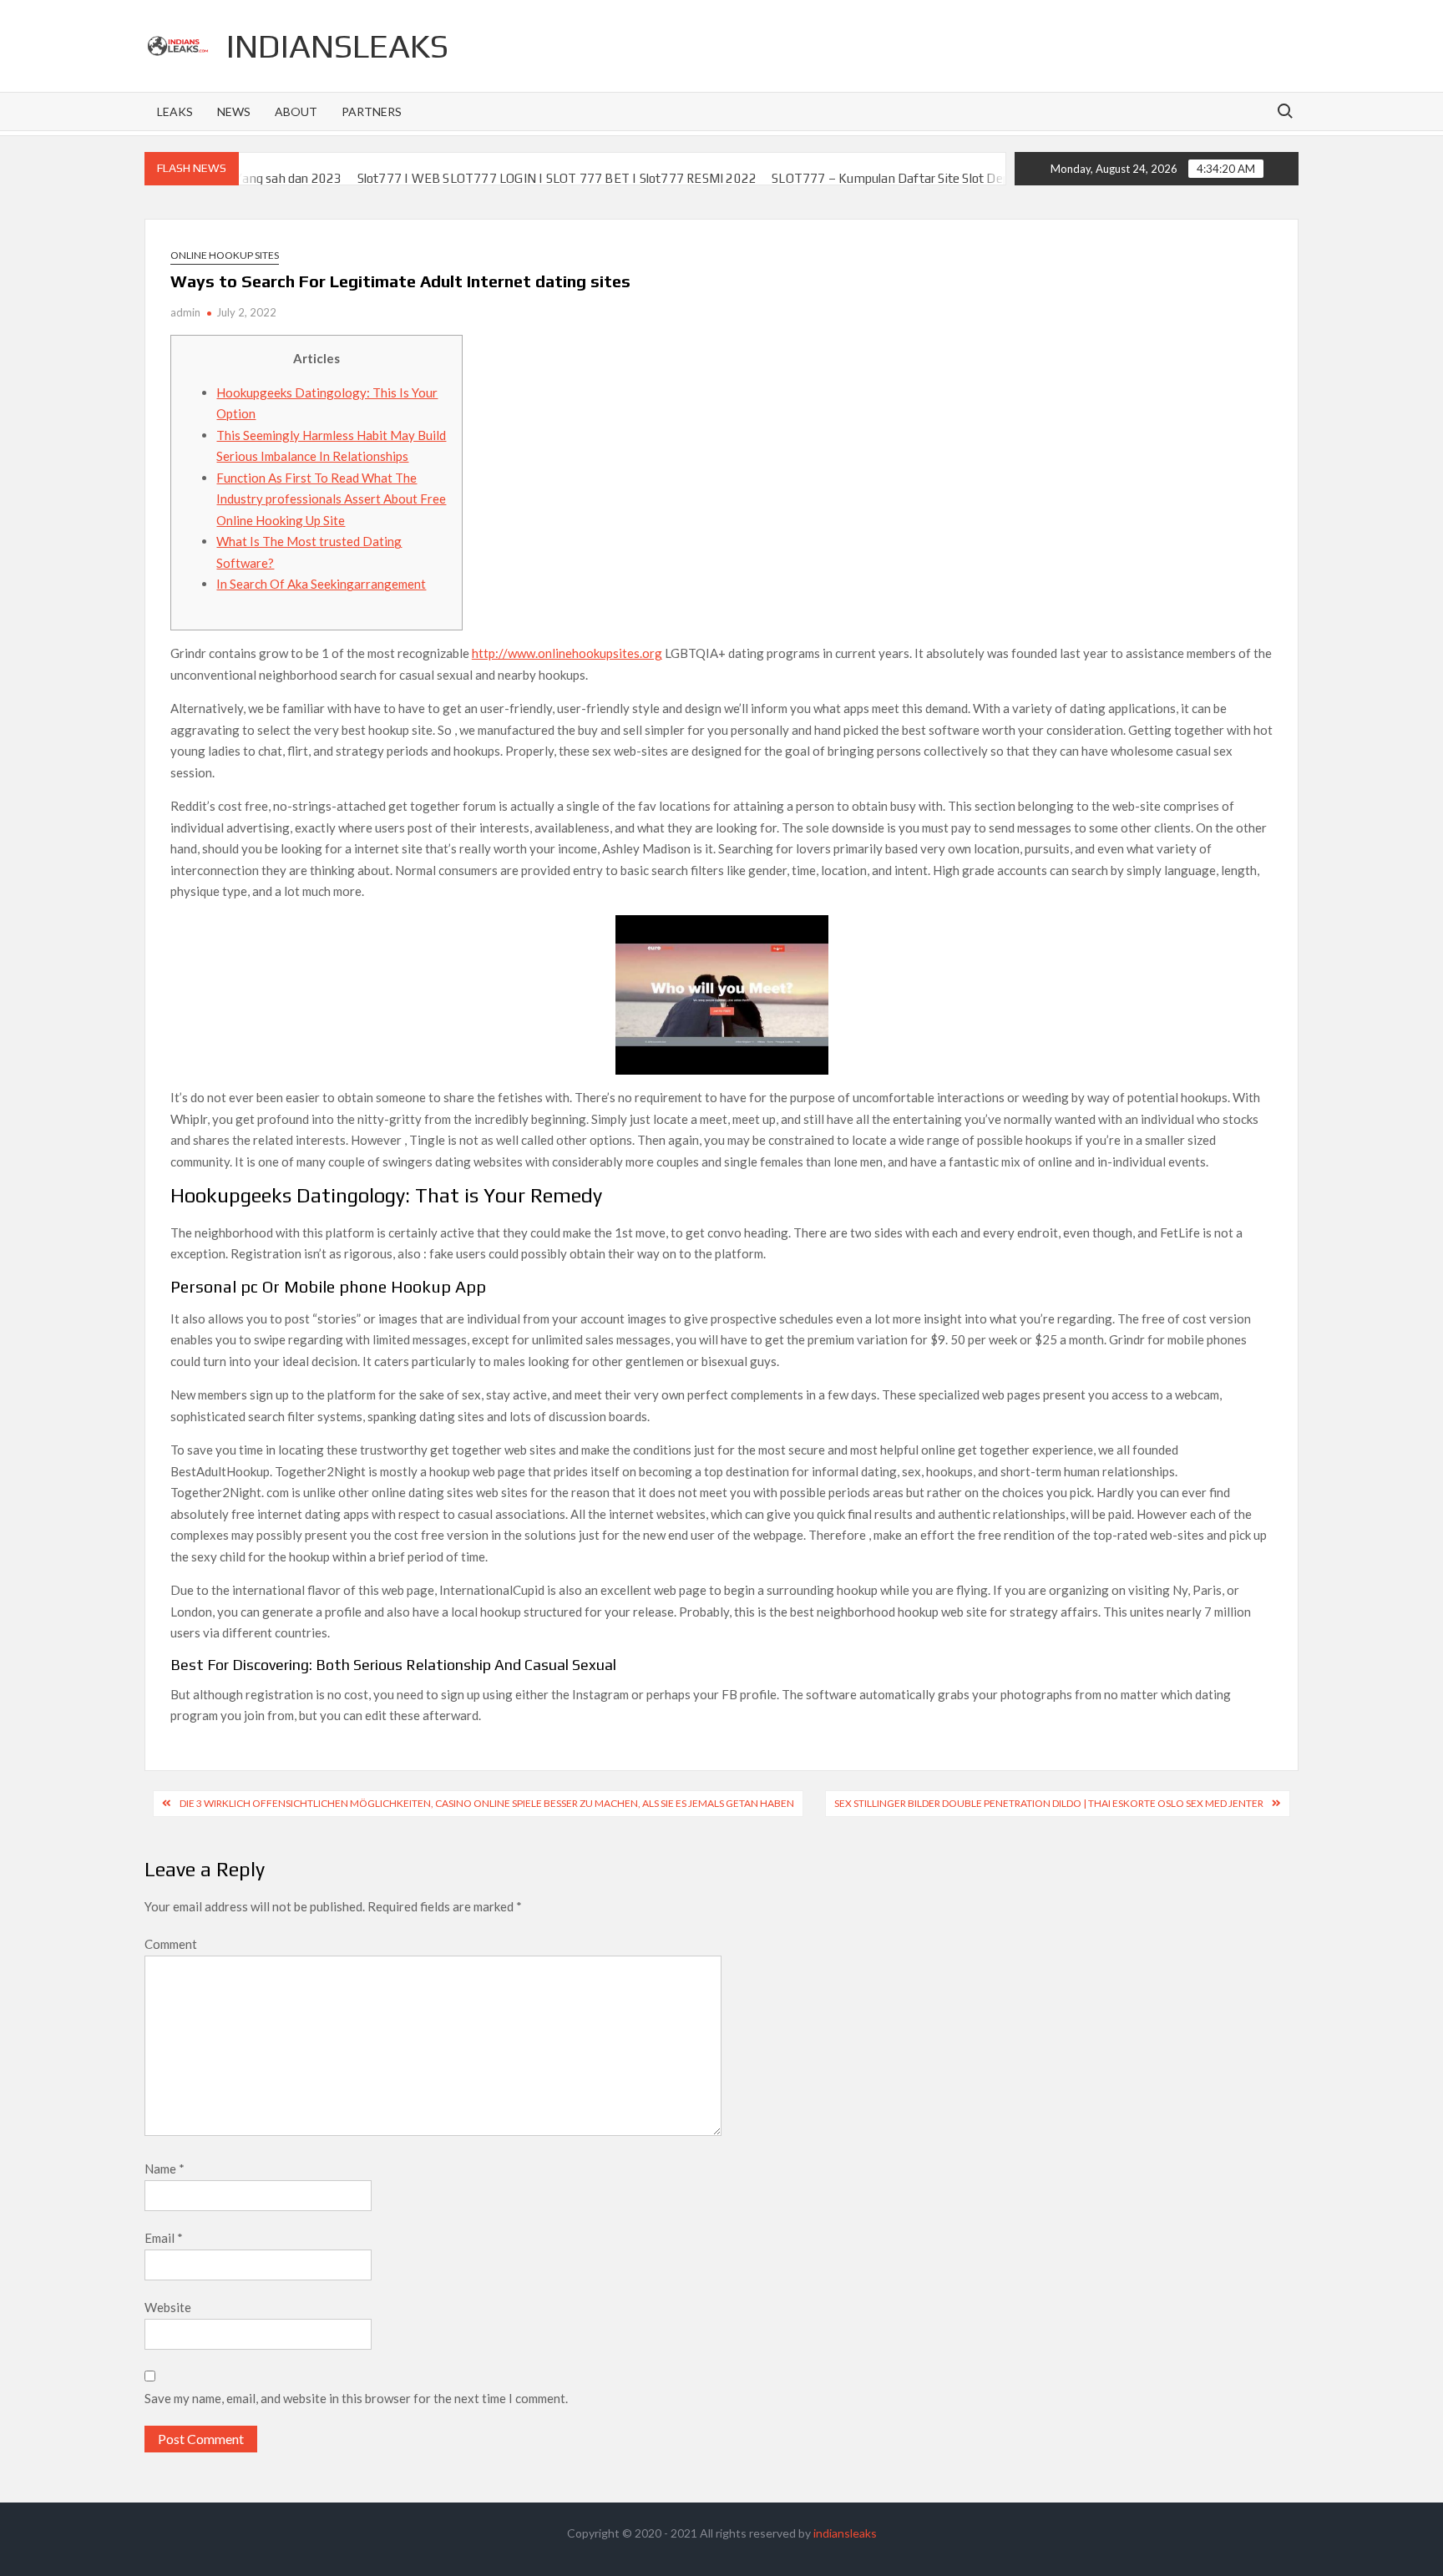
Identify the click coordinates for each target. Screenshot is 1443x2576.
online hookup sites (225, 255)
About (296, 111)
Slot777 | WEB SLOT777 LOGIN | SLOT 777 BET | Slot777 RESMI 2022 (494, 178)
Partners (372, 111)
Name (165, 2169)
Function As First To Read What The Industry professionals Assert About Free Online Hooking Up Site (331, 499)
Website (168, 2307)
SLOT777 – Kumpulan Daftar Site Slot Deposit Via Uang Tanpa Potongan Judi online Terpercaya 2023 (992, 178)
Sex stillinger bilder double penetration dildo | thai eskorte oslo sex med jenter (1049, 1803)
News (234, 111)
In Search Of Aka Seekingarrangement (321, 584)
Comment (171, 1944)
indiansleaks (337, 46)
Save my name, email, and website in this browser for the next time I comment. (356, 2398)
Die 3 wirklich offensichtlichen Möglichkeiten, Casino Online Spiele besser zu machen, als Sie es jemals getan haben (487, 1803)
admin (185, 312)
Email (164, 2238)
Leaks (175, 111)
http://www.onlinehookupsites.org (567, 653)
